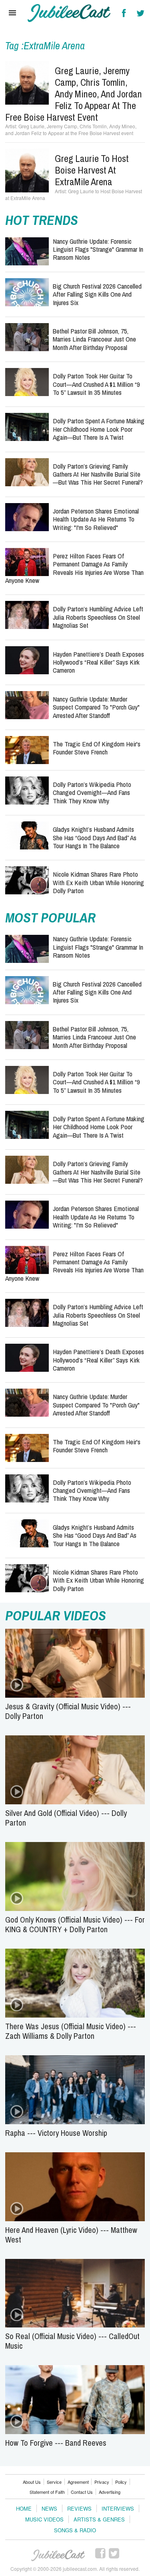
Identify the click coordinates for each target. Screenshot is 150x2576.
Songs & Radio (75, 2530)
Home (24, 2508)
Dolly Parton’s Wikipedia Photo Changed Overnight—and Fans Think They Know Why (92, 793)
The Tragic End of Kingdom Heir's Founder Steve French (97, 748)
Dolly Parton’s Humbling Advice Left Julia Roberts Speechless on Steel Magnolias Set (98, 617)
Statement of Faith (47, 2492)
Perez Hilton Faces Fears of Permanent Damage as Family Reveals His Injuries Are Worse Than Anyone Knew (74, 568)
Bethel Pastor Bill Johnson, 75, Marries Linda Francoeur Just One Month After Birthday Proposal (94, 339)
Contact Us (82, 2492)
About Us (32, 2482)
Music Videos (44, 2519)
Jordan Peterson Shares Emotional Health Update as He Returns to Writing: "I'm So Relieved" (96, 519)
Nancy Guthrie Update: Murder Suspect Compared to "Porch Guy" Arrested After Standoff (96, 707)
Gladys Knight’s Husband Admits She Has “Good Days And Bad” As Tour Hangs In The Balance (95, 837)
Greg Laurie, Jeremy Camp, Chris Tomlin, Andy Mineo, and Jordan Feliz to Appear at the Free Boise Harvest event (74, 94)
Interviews (118, 2508)
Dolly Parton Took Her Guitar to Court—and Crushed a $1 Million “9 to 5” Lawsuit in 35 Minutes (96, 384)
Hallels (69, 13)
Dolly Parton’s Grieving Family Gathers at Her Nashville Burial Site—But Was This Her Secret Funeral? (98, 474)
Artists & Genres (99, 2519)
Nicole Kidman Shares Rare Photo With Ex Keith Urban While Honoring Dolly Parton (98, 882)
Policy (121, 2482)
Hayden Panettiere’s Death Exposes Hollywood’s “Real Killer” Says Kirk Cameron (98, 662)
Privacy (102, 2482)
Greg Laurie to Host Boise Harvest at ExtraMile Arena (92, 170)
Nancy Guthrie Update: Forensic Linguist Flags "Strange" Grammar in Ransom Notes (98, 249)
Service (54, 2482)
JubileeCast (58, 2556)
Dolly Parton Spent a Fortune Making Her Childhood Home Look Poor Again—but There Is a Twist (99, 429)
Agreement (78, 2482)
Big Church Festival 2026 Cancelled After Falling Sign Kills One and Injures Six (97, 294)
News (49, 2508)
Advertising (110, 2492)
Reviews (79, 2508)
